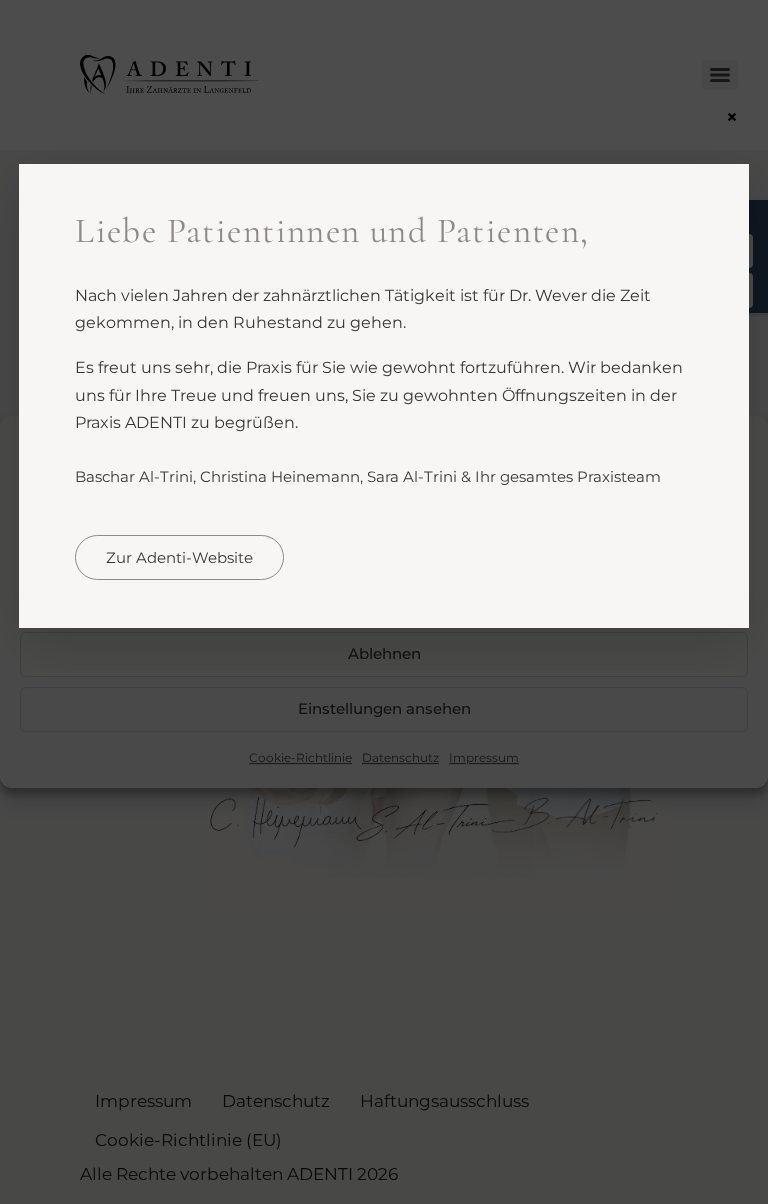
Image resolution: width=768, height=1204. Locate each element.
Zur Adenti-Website (179, 557)
